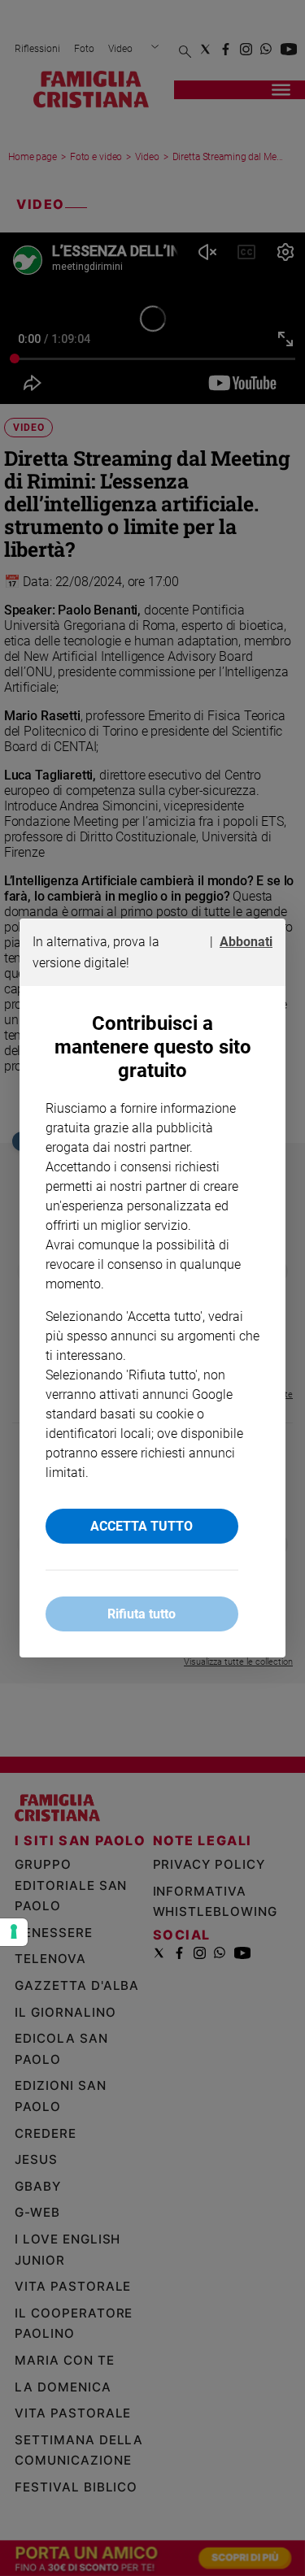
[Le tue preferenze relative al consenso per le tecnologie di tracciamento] (14, 1932)
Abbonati (246, 942)
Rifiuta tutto (142, 1614)
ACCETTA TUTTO (142, 1526)
